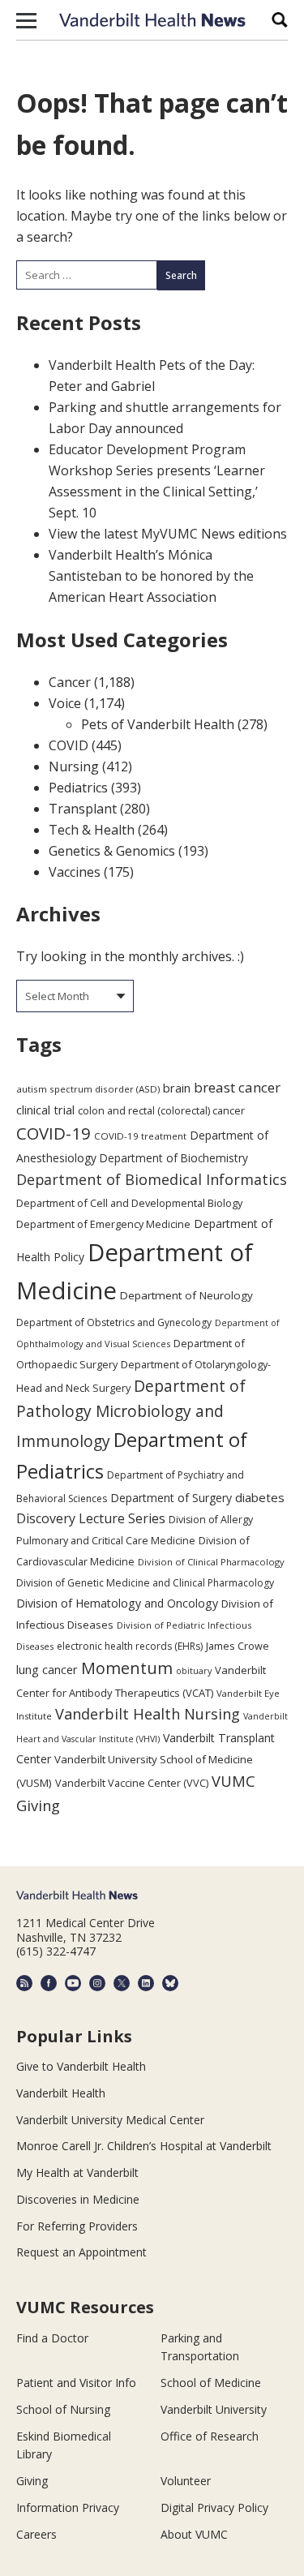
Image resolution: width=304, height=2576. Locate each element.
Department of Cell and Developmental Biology (129, 1203)
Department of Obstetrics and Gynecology (114, 1322)
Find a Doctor (52, 2338)
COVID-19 (54, 1133)
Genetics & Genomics (112, 851)
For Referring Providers (77, 2226)
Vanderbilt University (214, 2409)
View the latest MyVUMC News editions (168, 534)
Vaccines (75, 872)
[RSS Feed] (24, 1983)
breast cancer (237, 1087)
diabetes (260, 1497)
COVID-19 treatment (140, 1136)
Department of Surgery (171, 1498)
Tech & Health (92, 830)
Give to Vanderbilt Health (81, 2066)
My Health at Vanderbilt (77, 2172)
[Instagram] (97, 1983)
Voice (65, 703)
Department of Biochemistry (174, 1158)
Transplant (83, 809)
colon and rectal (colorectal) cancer (161, 1110)
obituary (194, 1670)
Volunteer (186, 2481)
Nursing (74, 766)
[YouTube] (73, 1983)
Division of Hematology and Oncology (117, 1603)
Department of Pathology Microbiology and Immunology (131, 1414)
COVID (69, 745)
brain (177, 1088)
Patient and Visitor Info (76, 2383)
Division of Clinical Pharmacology (211, 1562)
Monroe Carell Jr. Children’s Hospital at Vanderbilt (144, 2146)
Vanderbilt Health (61, 2093)
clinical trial (45, 1110)
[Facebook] (49, 1983)
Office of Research (210, 2436)
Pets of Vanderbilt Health (158, 724)
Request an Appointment (81, 2252)
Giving (32, 2481)
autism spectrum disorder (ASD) (88, 1089)
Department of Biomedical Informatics (152, 1179)
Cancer (70, 682)
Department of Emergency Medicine (103, 1224)
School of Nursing (63, 2409)
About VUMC (194, 2534)
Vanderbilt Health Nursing (148, 1714)
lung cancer (47, 1670)
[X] (122, 1983)
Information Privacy (68, 2507)
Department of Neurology (186, 1295)
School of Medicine (211, 2383)
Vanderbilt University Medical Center (110, 2120)
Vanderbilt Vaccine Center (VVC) (132, 1783)
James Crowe (238, 1646)
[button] (26, 20)
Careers (36, 2534)
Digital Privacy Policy (214, 2507)
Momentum (127, 1668)
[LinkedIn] (146, 1983)
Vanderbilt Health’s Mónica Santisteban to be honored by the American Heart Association (151, 576)
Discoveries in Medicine (78, 2199)
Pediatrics (78, 788)
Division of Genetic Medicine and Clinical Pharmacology (145, 1583)
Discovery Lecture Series (91, 1518)
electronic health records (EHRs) (130, 1646)
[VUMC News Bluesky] (170, 1983)
